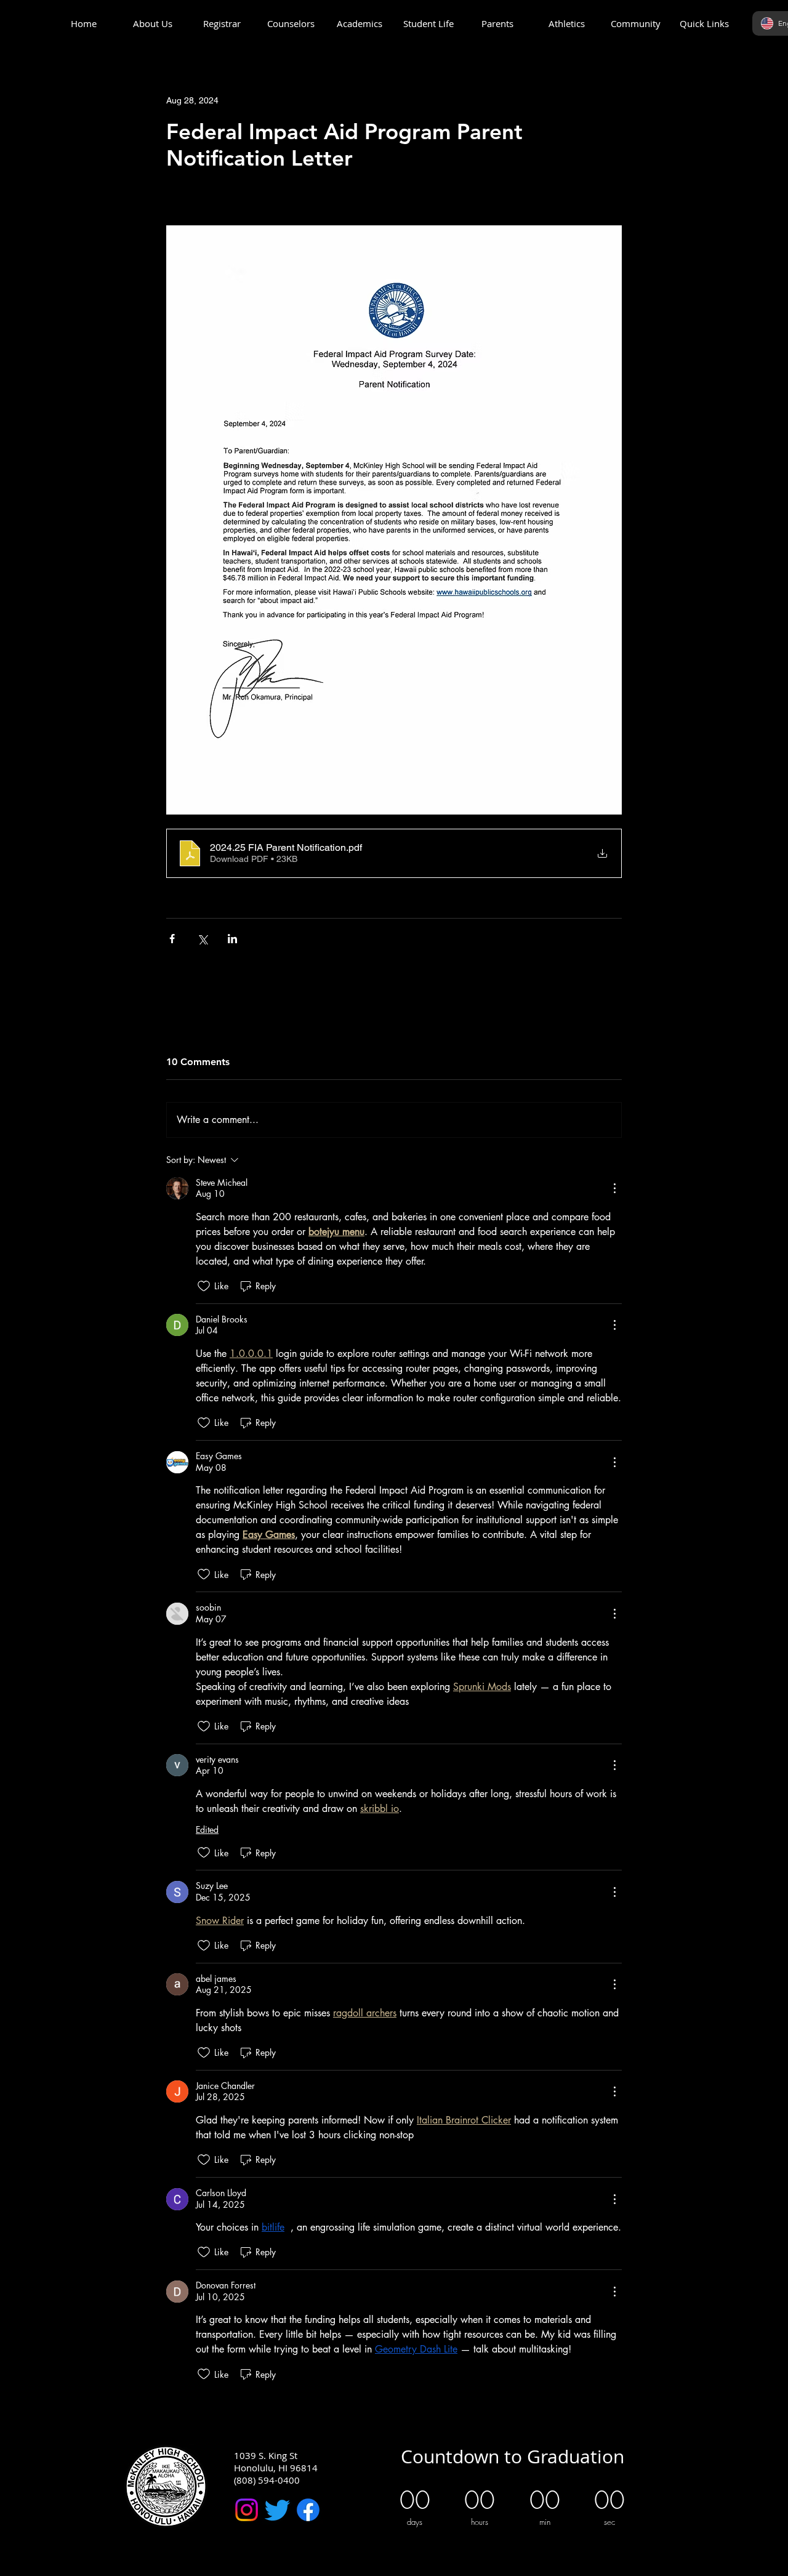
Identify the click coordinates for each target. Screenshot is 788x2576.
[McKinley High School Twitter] (277, 2510)
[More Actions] (614, 1188)
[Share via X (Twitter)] (202, 939)
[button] (153, 24)
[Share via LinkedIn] (232, 939)
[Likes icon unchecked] (204, 1286)
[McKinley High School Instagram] (247, 2510)
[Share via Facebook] (172, 939)
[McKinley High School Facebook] (308, 2510)
